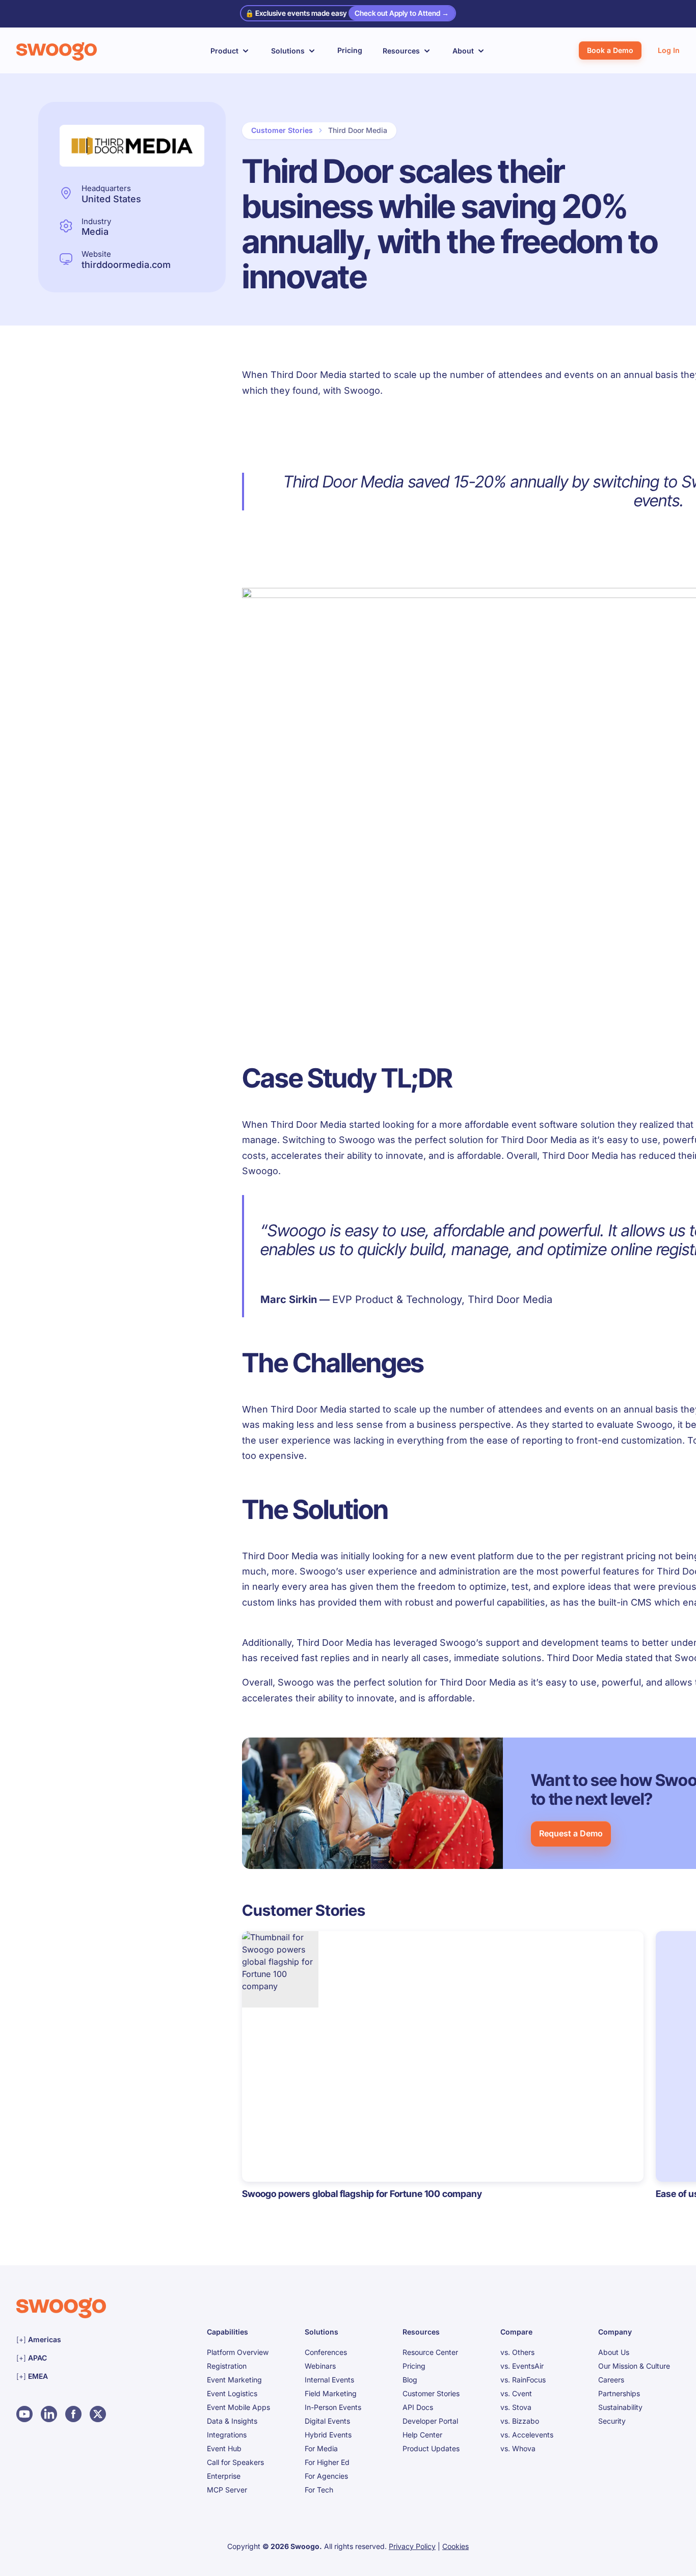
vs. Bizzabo (520, 2421)
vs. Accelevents (527, 2435)
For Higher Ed (327, 2462)
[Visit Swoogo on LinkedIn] (49, 2414)
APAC (73, 2357)
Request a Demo (571, 1833)
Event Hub (224, 2448)
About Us (614, 2352)
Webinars (320, 2366)
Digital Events (327, 2421)
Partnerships (619, 2393)
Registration (227, 2366)
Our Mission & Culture (634, 2366)
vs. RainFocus (523, 2380)
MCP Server (227, 2490)
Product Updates (431, 2448)
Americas (81, 2339)
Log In (669, 50)
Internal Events (329, 2380)
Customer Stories (282, 130)
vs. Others (517, 2352)
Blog (410, 2380)
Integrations (227, 2435)
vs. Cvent (516, 2393)
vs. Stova (516, 2407)
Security (612, 2421)
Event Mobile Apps (238, 2407)
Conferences (326, 2352)
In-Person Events (333, 2407)
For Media (321, 2448)
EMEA (74, 2376)
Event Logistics (232, 2393)
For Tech (319, 2490)
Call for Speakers (235, 2462)
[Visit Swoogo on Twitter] (98, 2414)
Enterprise (224, 2476)
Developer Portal (430, 2421)
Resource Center (430, 2352)
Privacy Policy (412, 2546)
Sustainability (620, 2407)
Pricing (350, 50)
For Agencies (326, 2476)
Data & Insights (232, 2421)
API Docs (418, 2407)
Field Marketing (331, 2393)
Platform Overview (238, 2352)
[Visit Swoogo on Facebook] (73, 2414)
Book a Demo (610, 50)
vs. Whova (518, 2448)
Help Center (422, 2435)
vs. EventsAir (522, 2366)
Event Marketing (234, 2380)
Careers (611, 2380)
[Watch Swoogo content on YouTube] (24, 2414)
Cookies (456, 2546)
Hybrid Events (328, 2435)
